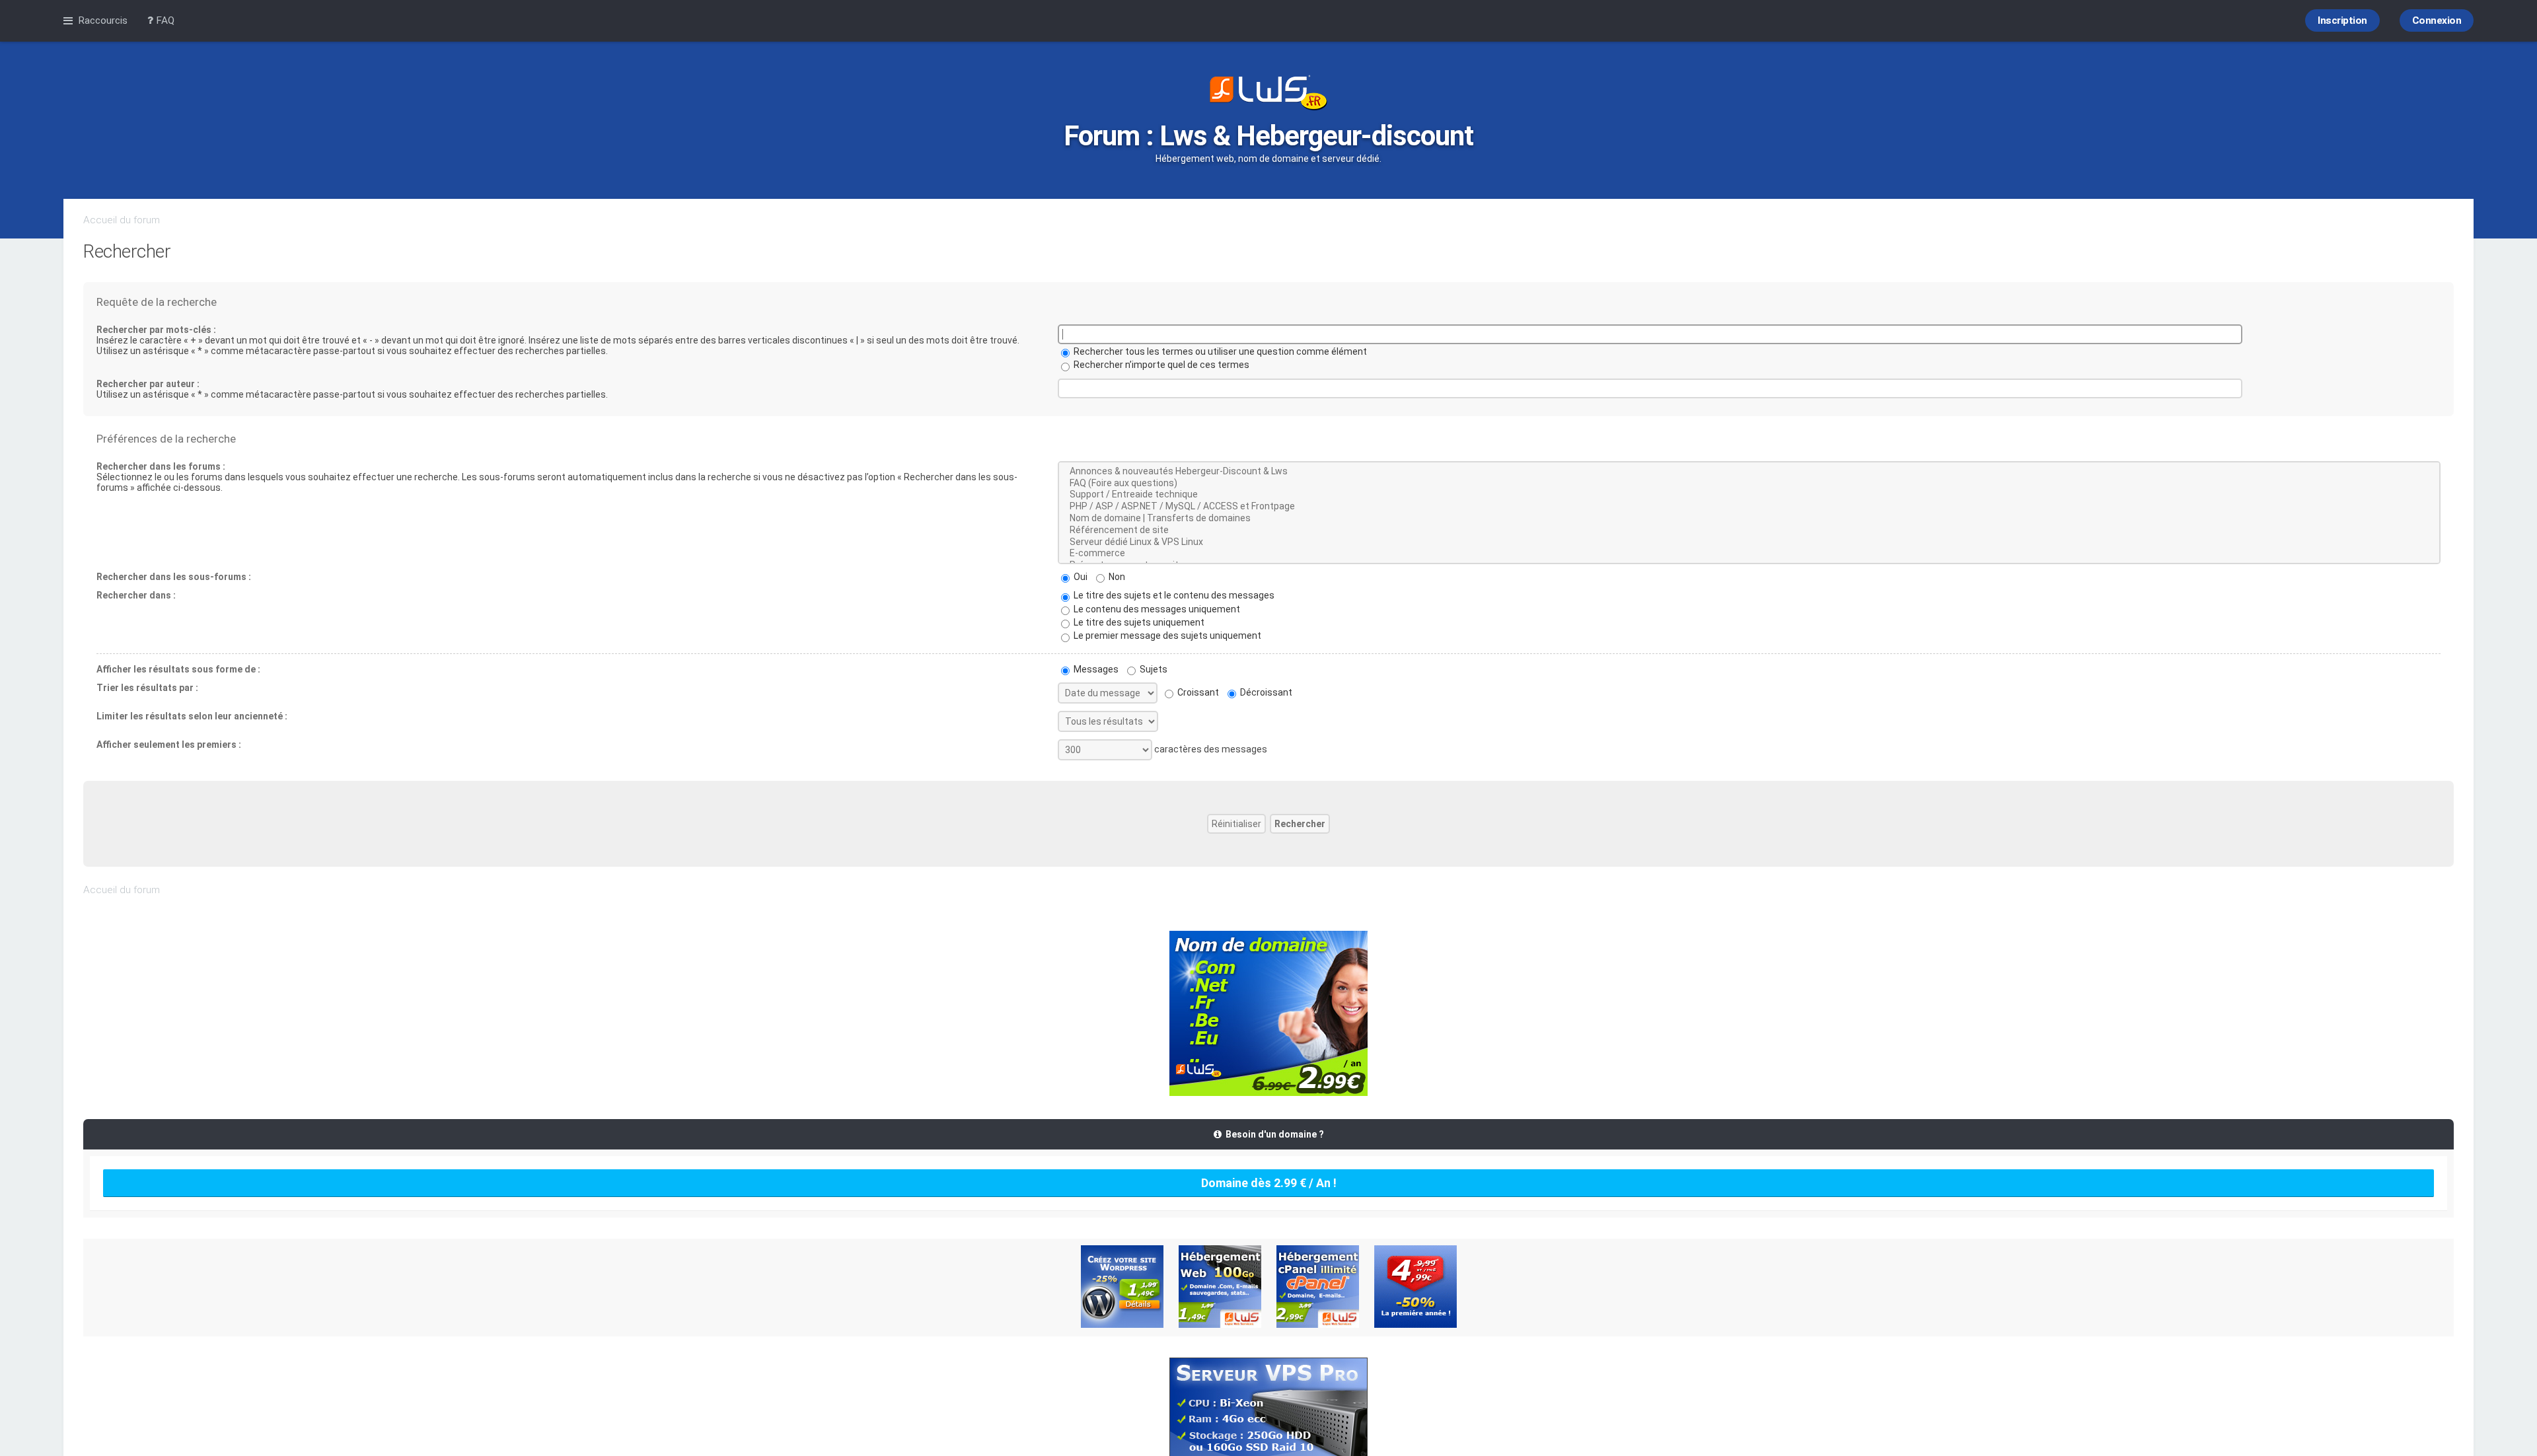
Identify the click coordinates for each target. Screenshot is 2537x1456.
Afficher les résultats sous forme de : (178, 669)
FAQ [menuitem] (164, 20)
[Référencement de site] (1749, 530)
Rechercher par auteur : (148, 384)
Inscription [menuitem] (2342, 20)
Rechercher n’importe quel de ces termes (1160, 365)
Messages (1095, 669)
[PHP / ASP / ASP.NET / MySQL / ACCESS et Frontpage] (1749, 507)
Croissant (1197, 692)
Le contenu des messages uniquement (1156, 609)
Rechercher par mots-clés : (156, 330)
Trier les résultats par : (147, 688)
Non (1116, 577)
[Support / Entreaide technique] (1749, 495)
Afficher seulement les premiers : (169, 745)
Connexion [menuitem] (2437, 20)
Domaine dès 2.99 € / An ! (1269, 1183)
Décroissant (1265, 692)
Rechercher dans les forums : (161, 466)
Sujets (1153, 669)
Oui (1080, 577)
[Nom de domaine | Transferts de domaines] (1749, 519)
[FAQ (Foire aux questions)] (1749, 484)
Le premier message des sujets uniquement (1166, 636)
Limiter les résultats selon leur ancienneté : (192, 716)
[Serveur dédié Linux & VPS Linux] (1749, 542)
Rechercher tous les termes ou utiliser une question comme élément (1219, 351)
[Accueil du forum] (1268, 94)
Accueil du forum (122, 220)
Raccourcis (103, 20)
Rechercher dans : (136, 595)
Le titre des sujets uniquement (1138, 622)
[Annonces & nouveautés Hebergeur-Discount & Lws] (1749, 472)
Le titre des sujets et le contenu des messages (1173, 595)
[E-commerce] (1749, 554)
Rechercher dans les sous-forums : (174, 577)
